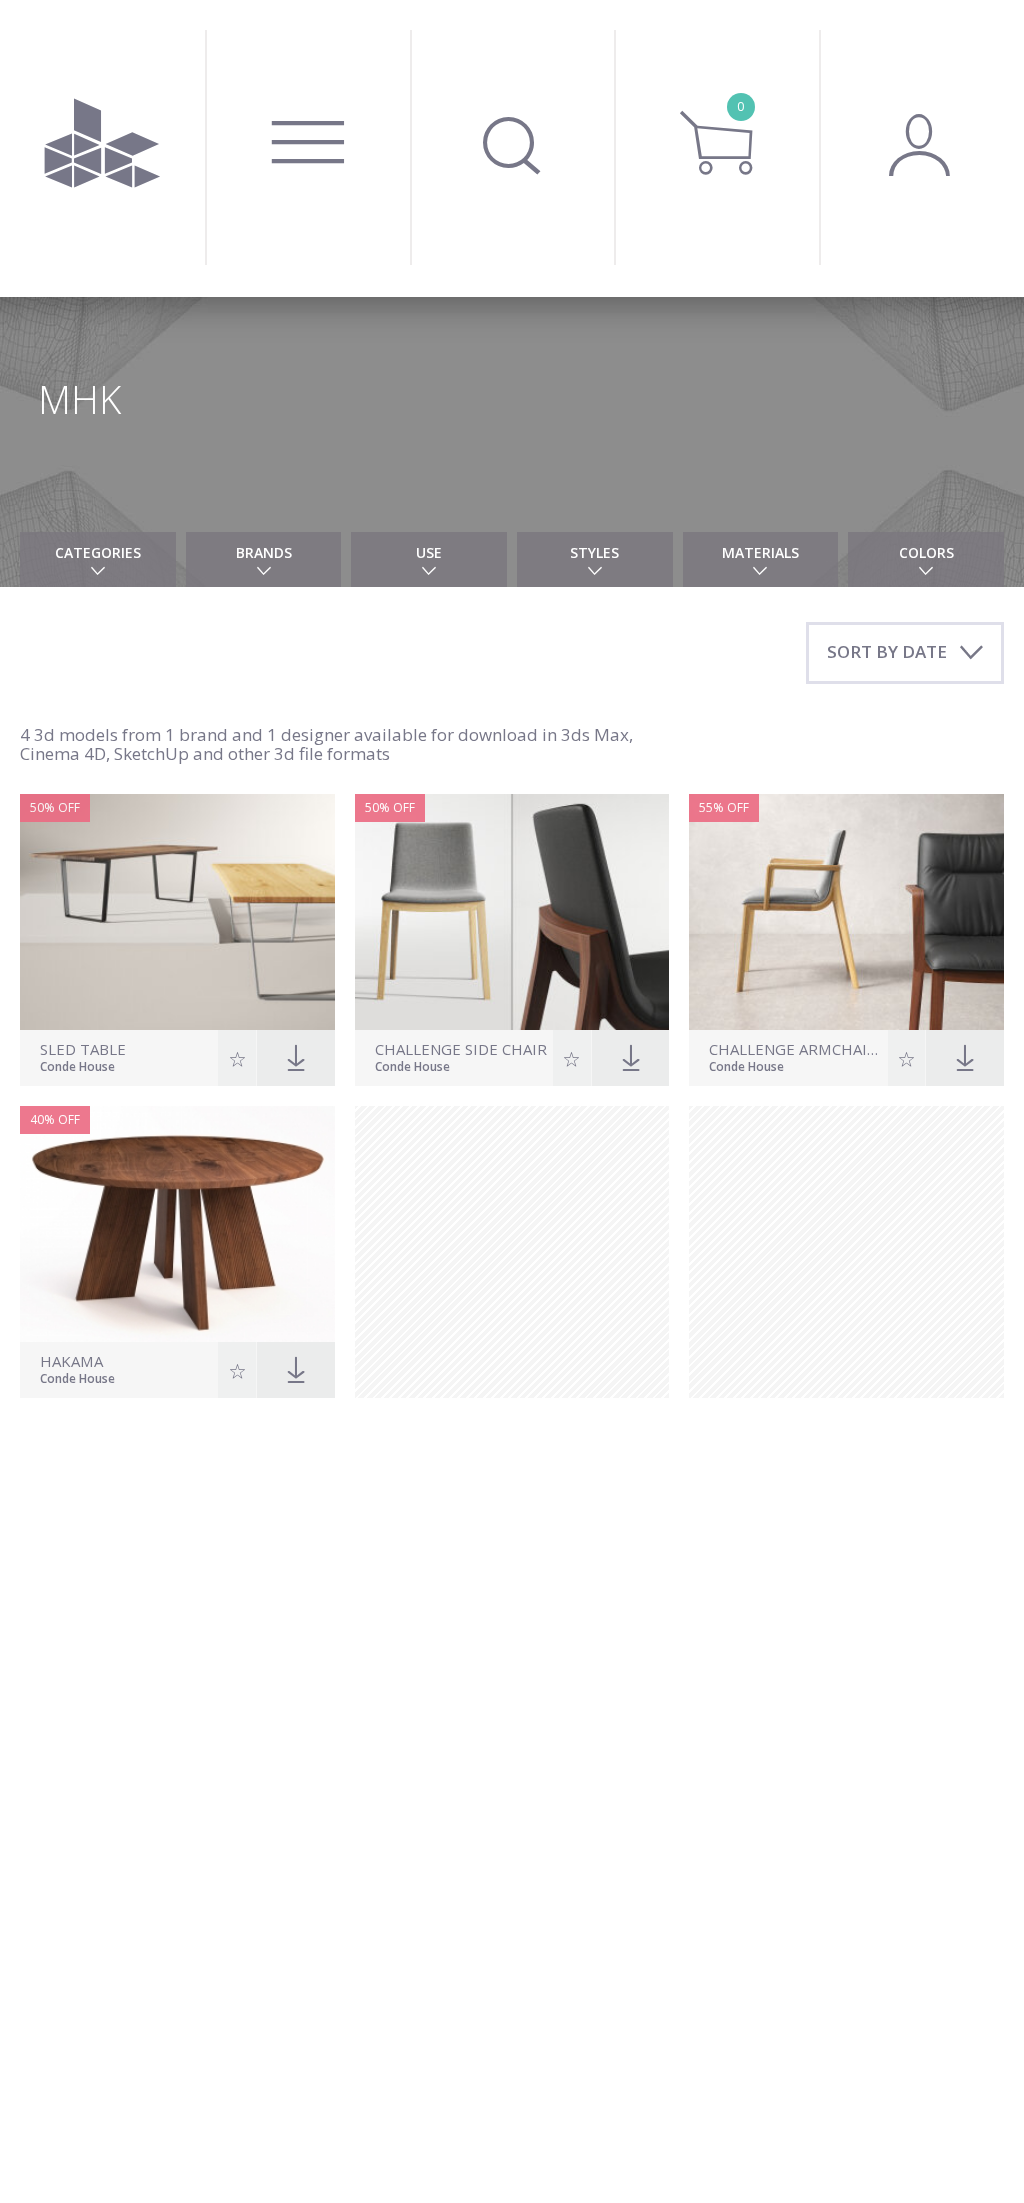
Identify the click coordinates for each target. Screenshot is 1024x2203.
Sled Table (83, 1049)
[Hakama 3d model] (177, 1224)
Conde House (77, 1068)
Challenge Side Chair (461, 1049)
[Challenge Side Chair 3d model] (512, 912)
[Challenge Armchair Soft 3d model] (846, 912)
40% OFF (55, 1119)
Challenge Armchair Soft (795, 1049)
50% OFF (55, 807)
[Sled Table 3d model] (177, 912)
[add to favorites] (237, 1058)
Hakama (71, 1361)
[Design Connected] (102, 148)
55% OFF (724, 807)
